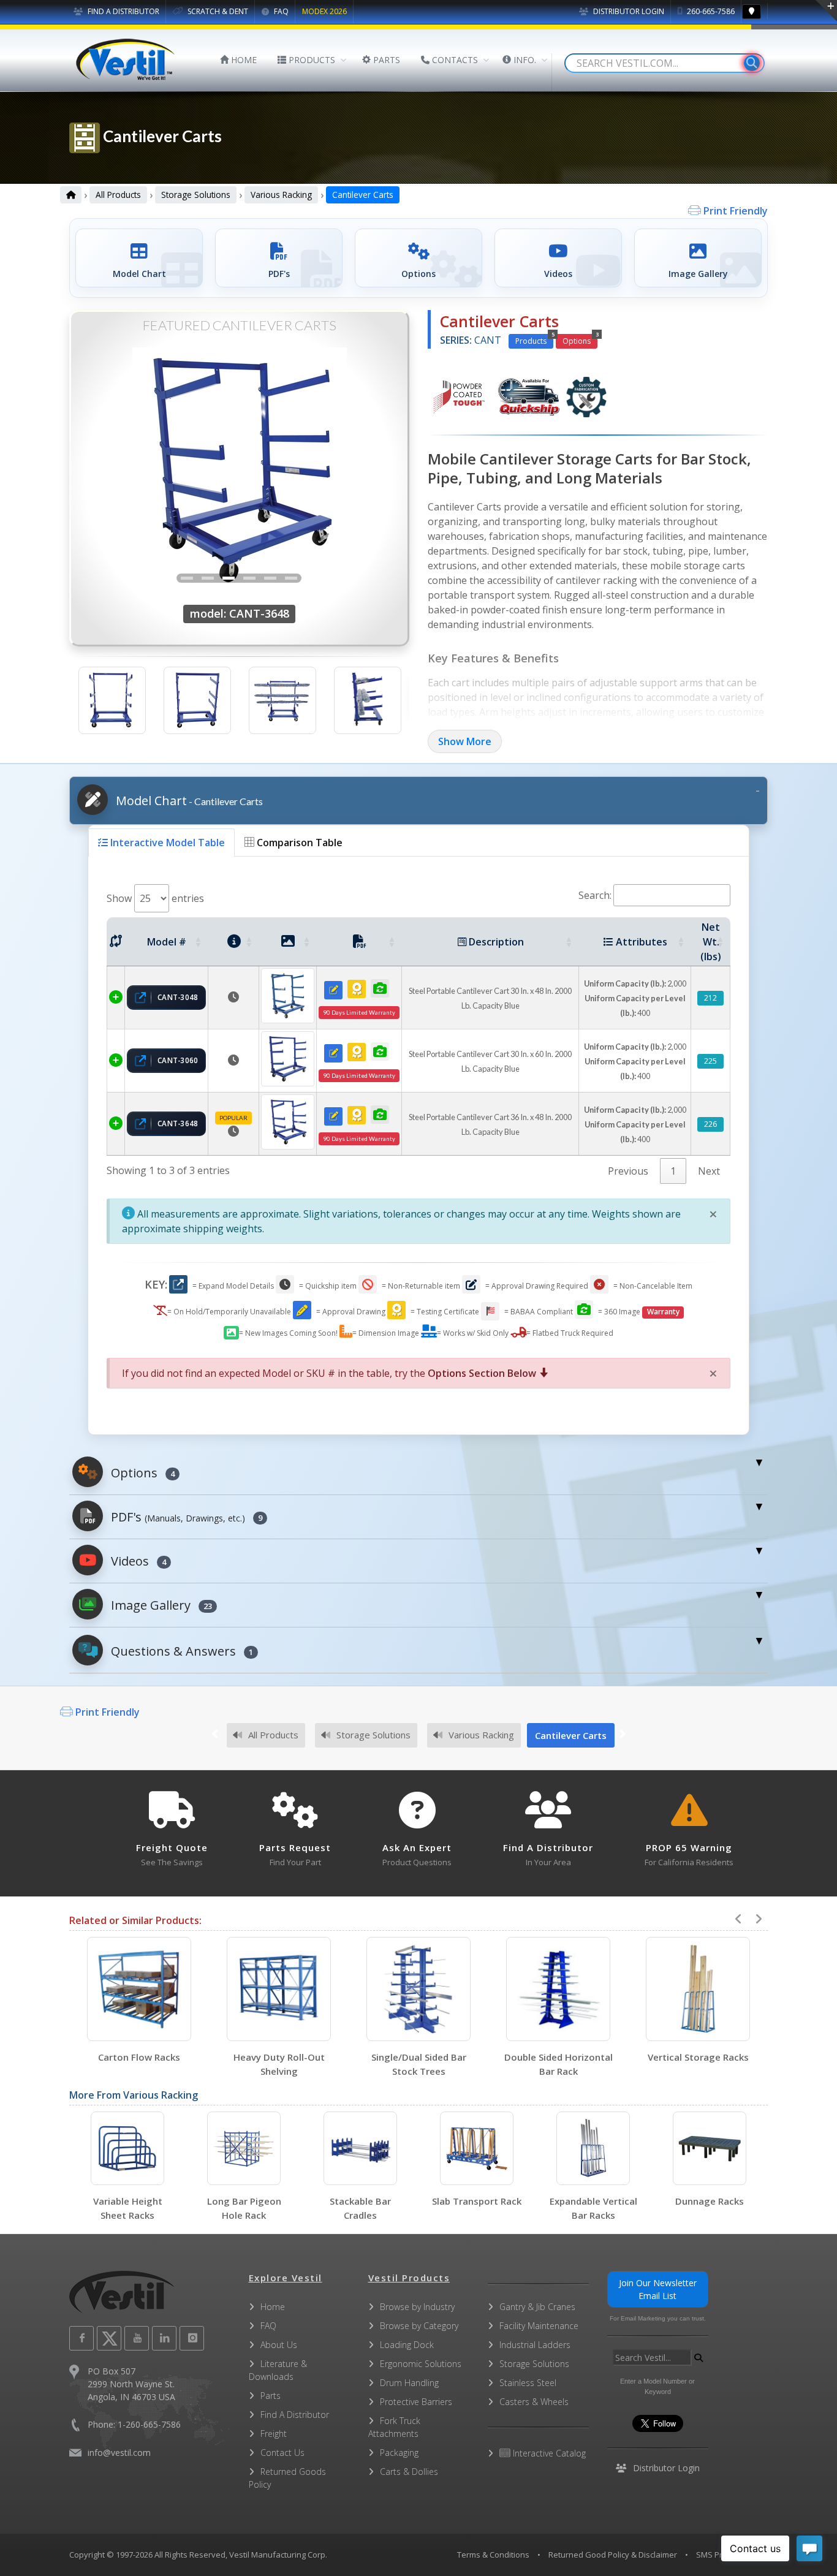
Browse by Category (419, 2326)
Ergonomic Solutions (421, 2364)
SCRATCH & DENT (217, 11)
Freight (274, 2434)
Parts (271, 2396)
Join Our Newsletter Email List (658, 2289)
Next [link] (709, 1171)
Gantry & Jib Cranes (537, 2307)
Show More (465, 741)
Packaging (399, 2453)
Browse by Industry (417, 2307)
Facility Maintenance (539, 2326)
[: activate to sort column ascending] (116, 942)
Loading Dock (407, 2345)
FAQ (280, 11)
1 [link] (673, 1171)
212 (710, 998)
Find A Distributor (295, 2415)
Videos (137, 1561)
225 (710, 1061)
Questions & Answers (180, 1651)
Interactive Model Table (166, 843)
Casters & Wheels (534, 2402)
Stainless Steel (528, 2383)
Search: (595, 895)
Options (580, 340)
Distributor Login (628, 11)
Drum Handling (409, 2383)
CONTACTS (454, 60)
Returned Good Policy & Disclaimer (613, 2555)
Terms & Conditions (493, 2555)
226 (710, 1124)
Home (273, 2307)
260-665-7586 (710, 11)
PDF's (185, 1517)
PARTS (385, 60)
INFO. (524, 60)
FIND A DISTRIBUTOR (123, 11)
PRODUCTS (311, 60)
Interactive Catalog (548, 2453)
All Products (118, 195)
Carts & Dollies (409, 2472)
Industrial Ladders (535, 2345)
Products (534, 340)
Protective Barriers (416, 2402)
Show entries (155, 898)
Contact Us (282, 2453)
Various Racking (281, 195)
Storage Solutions (196, 195)
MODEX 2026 (324, 11)
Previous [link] (628, 1171)
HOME (243, 60)
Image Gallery (160, 1605)
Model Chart (188, 801)
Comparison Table (298, 843)
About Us (279, 2345)
